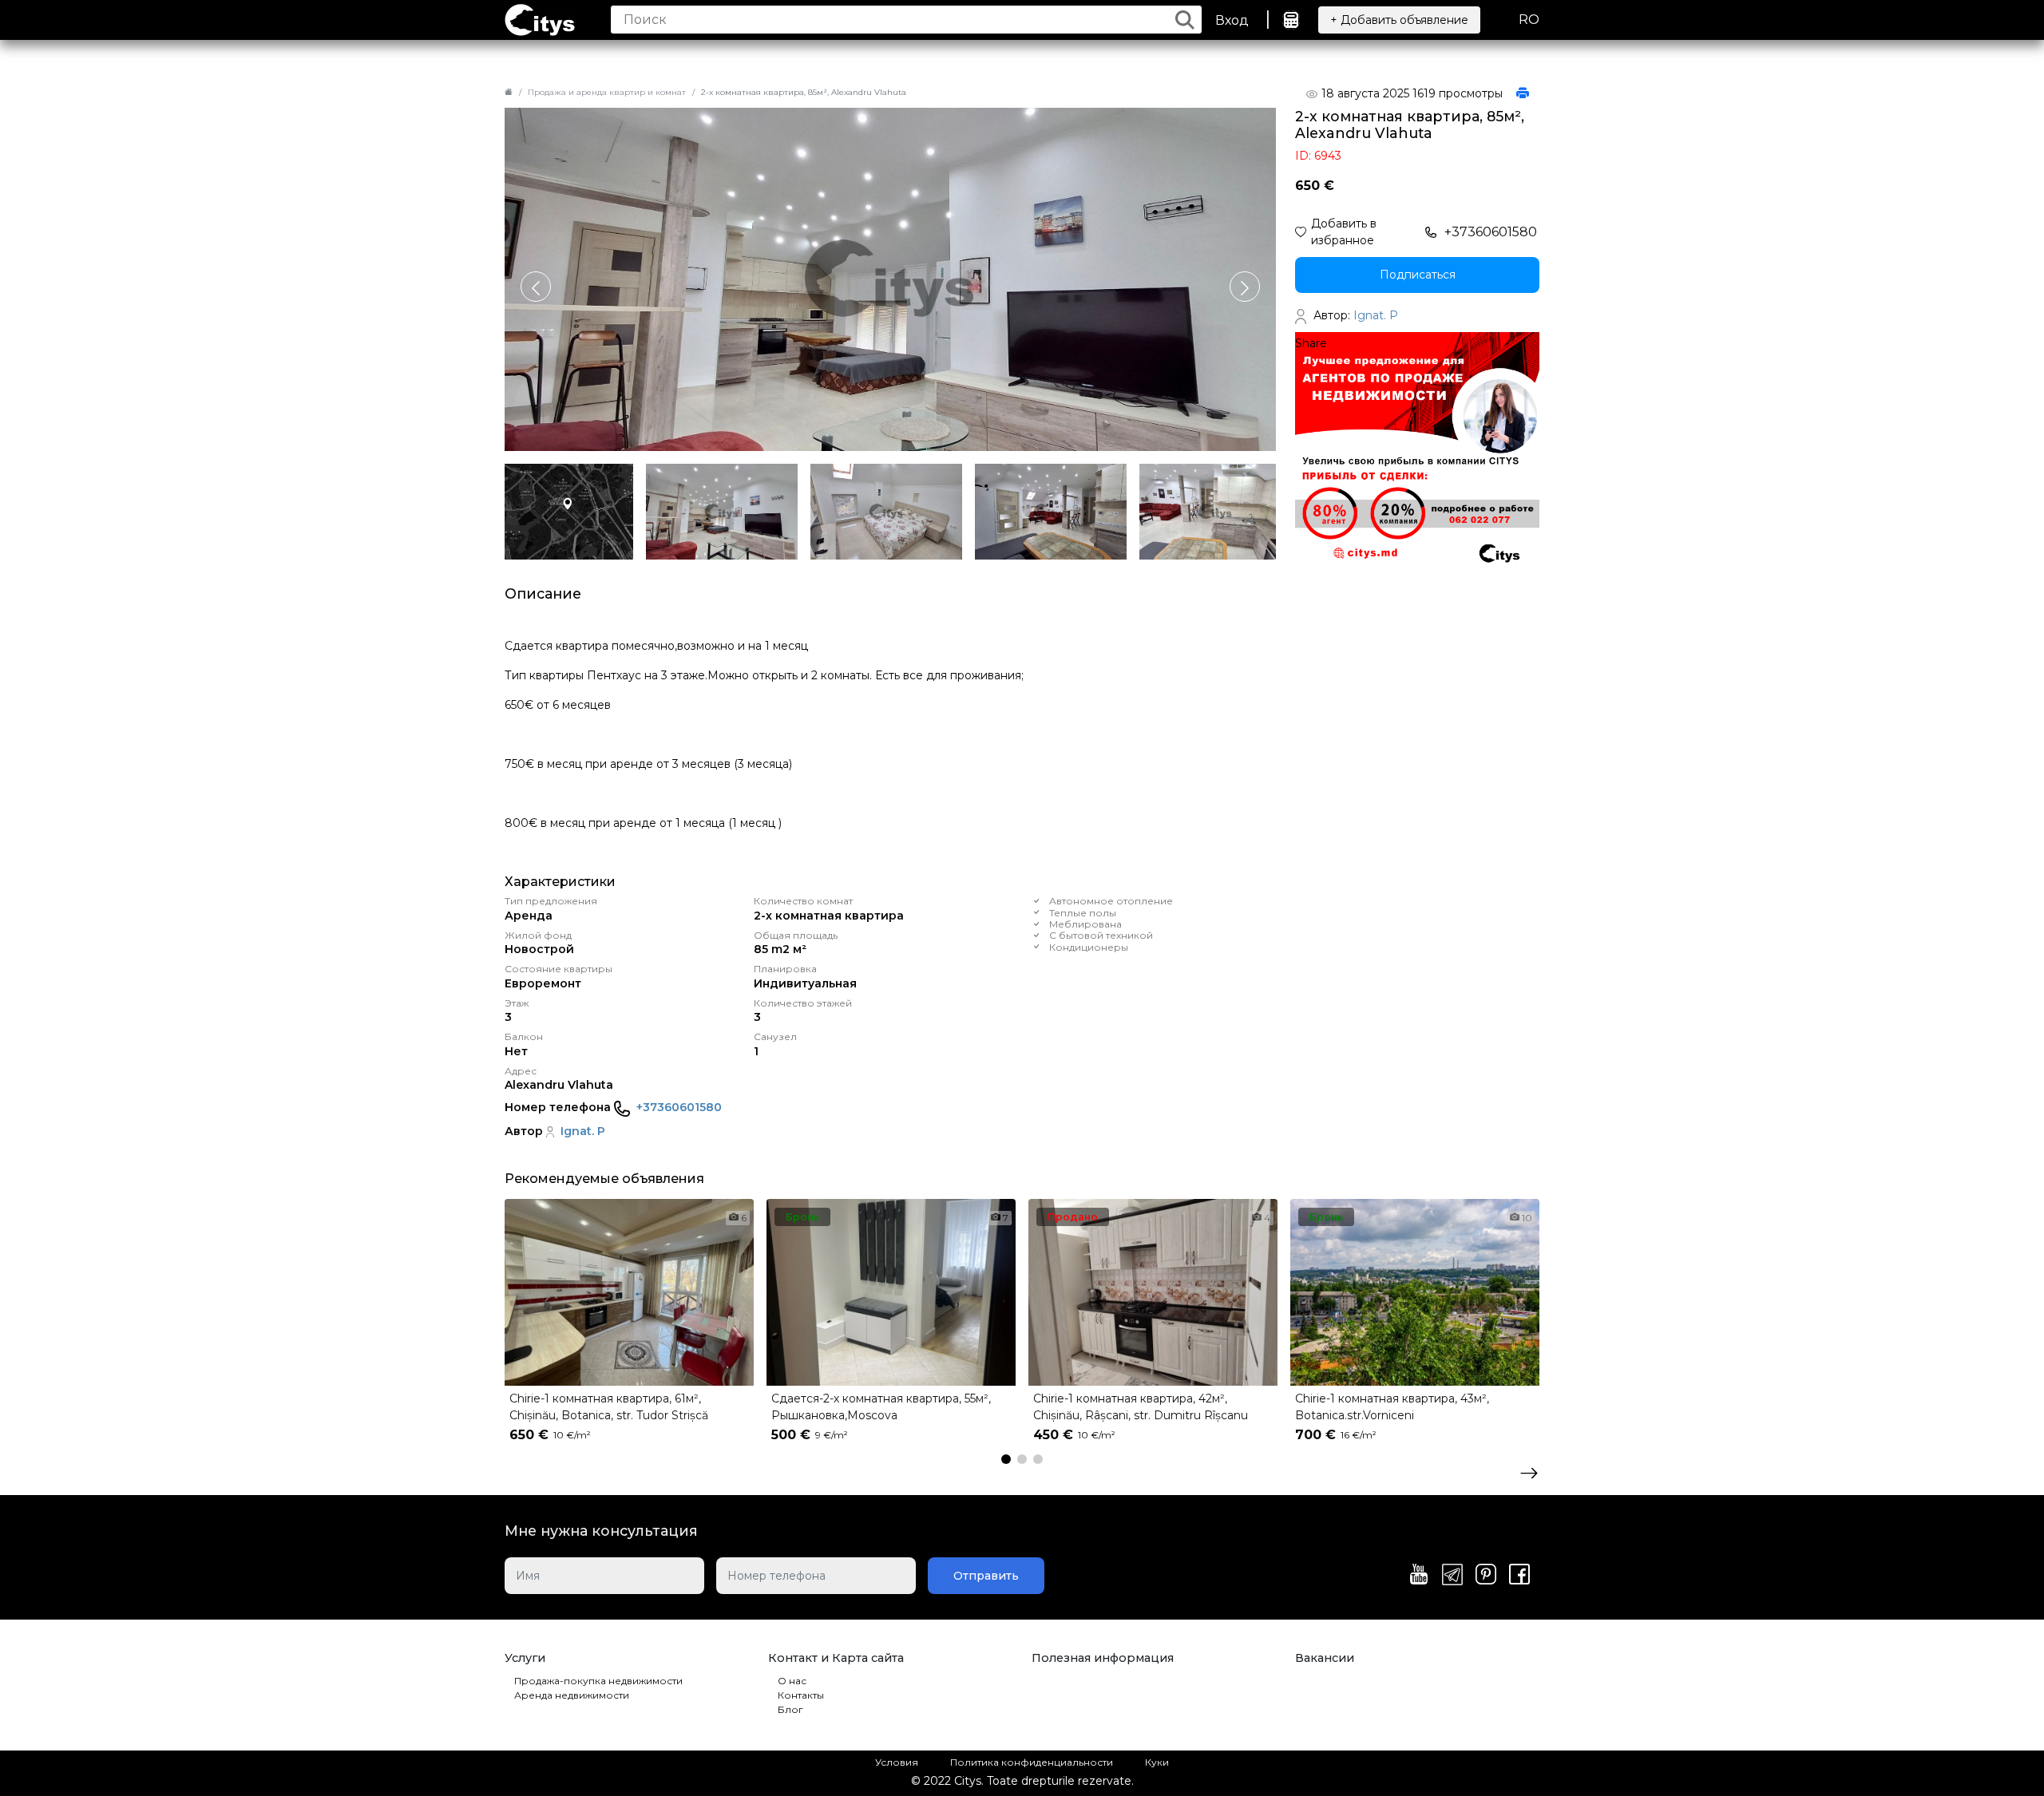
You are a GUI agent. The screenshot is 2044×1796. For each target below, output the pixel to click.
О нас (792, 1681)
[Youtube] (1419, 1576)
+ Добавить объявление (1399, 20)
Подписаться (1418, 275)
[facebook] (1519, 1576)
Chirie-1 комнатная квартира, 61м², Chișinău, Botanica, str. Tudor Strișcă (609, 1407)
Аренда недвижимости (572, 1695)
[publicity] (1417, 453)
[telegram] (1452, 1576)
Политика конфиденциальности (1032, 1762)
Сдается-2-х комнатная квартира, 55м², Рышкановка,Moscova (881, 1407)
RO (1529, 20)
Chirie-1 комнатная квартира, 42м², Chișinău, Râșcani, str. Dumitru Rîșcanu (1141, 1407)
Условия (897, 1762)
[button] (1245, 287)
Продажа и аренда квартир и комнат (607, 92)
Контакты (801, 1695)
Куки (1157, 1762)
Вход (1232, 20)
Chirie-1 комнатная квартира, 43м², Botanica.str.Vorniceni (1392, 1407)
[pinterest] (1486, 1576)
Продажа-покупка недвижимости (598, 1681)
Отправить (986, 1576)
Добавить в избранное (1344, 232)
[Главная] (509, 92)
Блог (790, 1709)
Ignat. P (583, 1131)
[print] (1523, 94)
